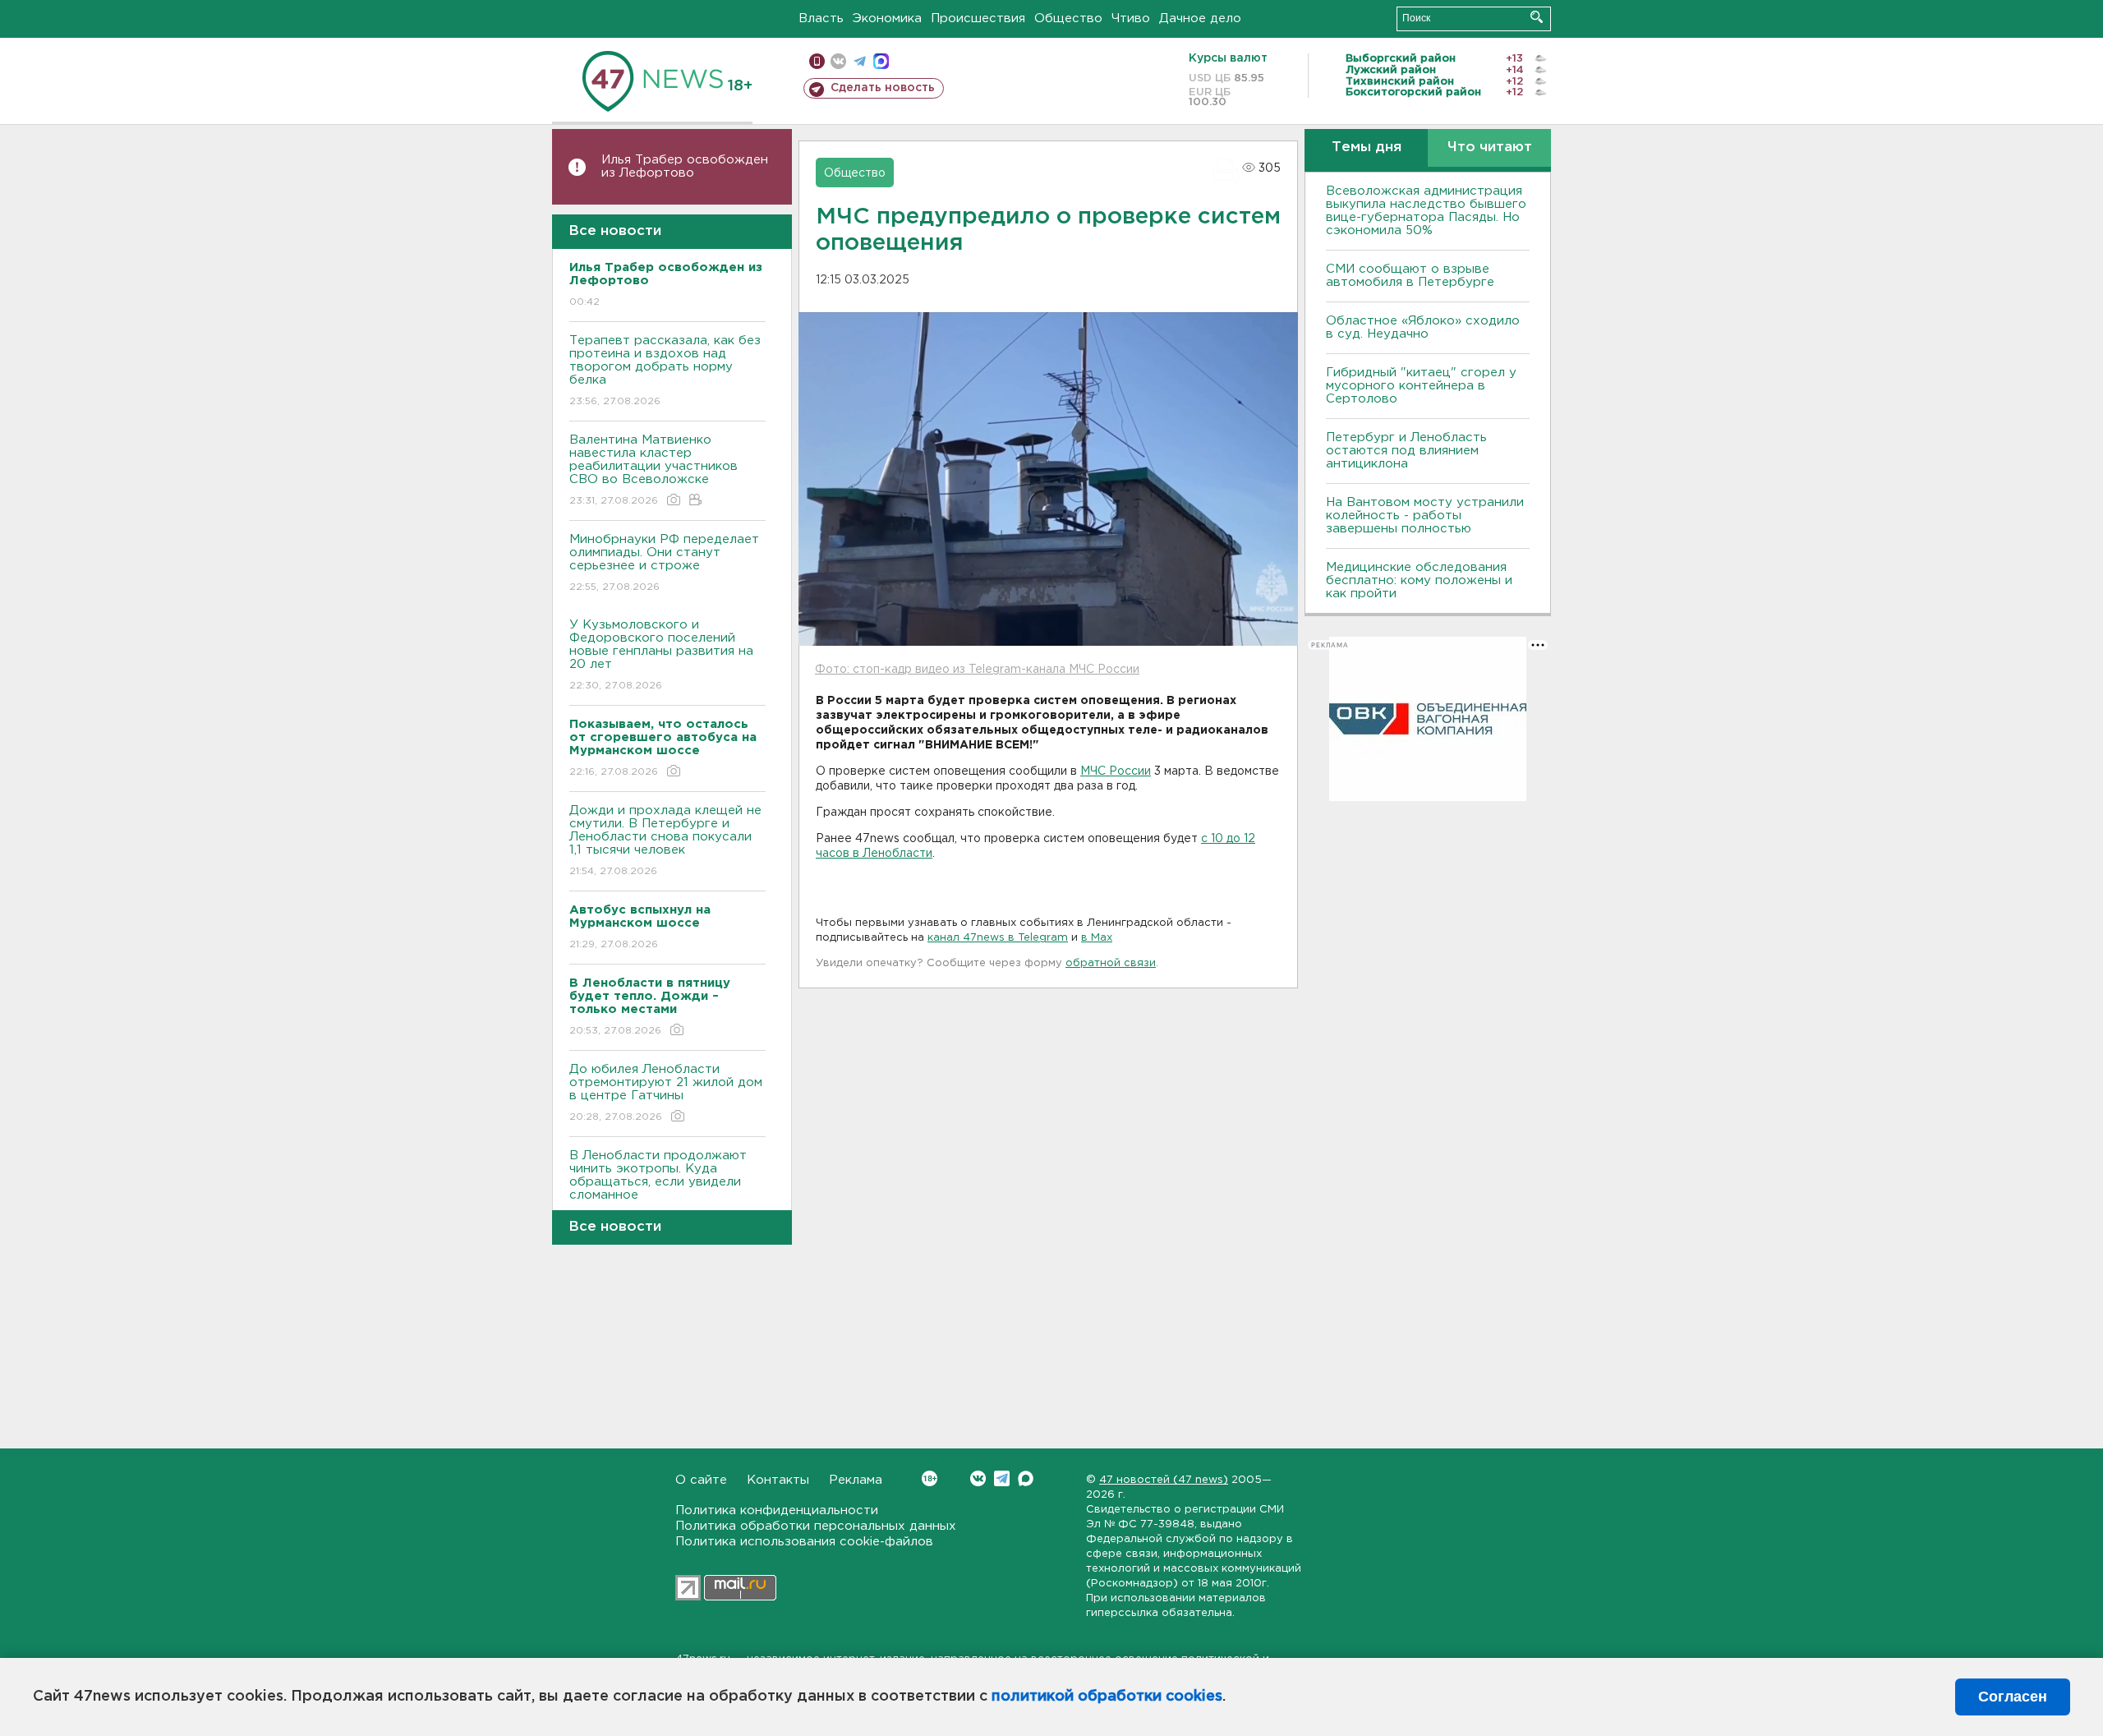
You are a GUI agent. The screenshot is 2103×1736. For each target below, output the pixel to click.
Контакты (778, 1480)
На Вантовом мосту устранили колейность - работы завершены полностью (1425, 516)
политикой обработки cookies (1107, 1697)
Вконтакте (978, 1478)
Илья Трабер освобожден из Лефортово (685, 166)
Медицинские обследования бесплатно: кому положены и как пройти (1419, 580)
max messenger (881, 61)
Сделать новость (883, 88)
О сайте (701, 1480)
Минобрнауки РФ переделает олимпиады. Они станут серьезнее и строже (664, 563)
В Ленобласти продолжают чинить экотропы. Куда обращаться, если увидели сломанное (658, 1186)
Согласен (2013, 1697)
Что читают (1490, 147)
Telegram (1002, 1478)
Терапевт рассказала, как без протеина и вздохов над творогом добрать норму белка (665, 371)
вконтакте (838, 61)
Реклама (856, 1480)
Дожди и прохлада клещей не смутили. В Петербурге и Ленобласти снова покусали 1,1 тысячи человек (665, 840)
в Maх (1097, 938)
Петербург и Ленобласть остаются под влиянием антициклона (1406, 451)
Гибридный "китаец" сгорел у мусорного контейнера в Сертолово (1421, 386)
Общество (1068, 18)
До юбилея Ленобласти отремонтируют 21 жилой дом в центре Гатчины (666, 1093)
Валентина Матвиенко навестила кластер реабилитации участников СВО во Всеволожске (653, 470)
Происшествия (978, 18)
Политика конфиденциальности (777, 1510)
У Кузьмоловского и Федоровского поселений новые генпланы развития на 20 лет (661, 655)
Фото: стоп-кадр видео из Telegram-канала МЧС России (977, 670)
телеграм (860, 61)
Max (1026, 1478)
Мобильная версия (817, 61)
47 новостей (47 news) (1164, 1480)
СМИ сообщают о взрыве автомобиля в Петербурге (1410, 276)
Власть (821, 18)
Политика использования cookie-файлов (804, 1542)
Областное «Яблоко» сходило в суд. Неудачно (1423, 327)
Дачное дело (1200, 18)
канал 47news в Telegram (998, 938)
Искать (1537, 17)
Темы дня (1367, 147)
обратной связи (1111, 963)
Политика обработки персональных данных (816, 1526)
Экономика (887, 18)
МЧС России (1116, 771)
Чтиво (1131, 18)
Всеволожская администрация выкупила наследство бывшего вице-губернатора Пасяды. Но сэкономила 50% (1426, 211)
